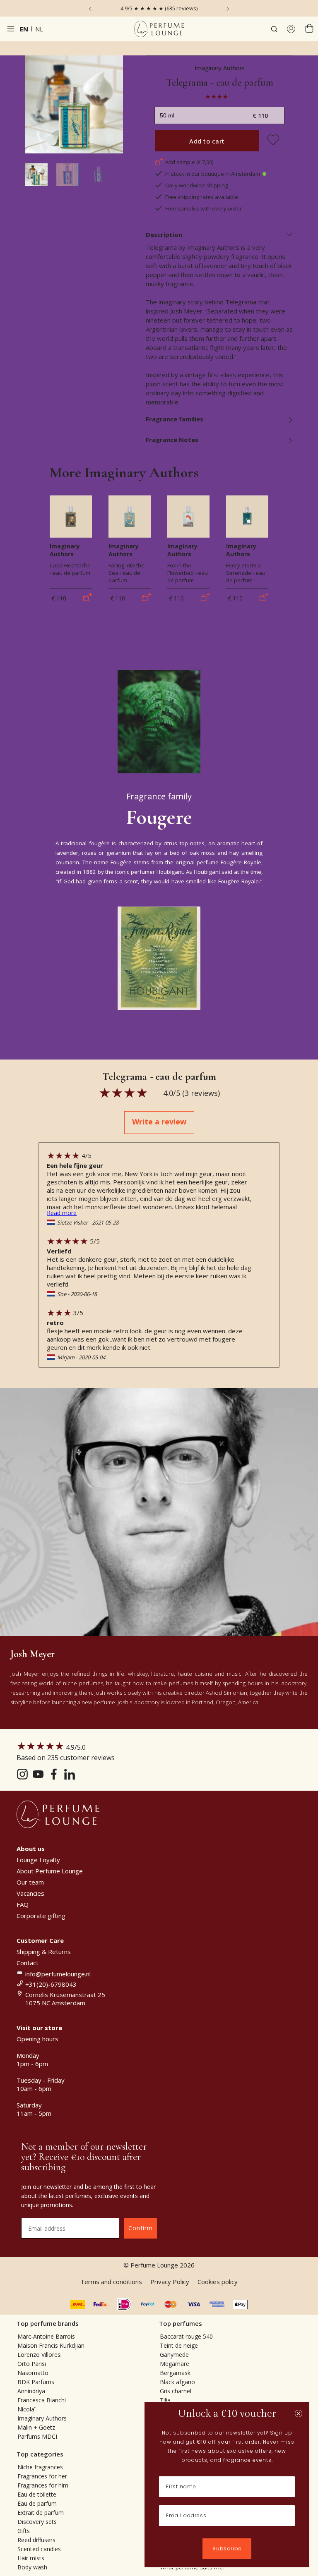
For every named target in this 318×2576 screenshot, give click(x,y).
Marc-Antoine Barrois (46, 2336)
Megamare (175, 2364)
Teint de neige (179, 2345)
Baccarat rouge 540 (186, 2336)
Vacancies (30, 1893)
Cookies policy (218, 2282)
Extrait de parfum (41, 2513)
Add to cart (207, 141)
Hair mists (31, 2558)
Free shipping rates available (202, 197)
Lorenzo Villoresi (40, 2355)
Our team (30, 1882)
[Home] (159, 29)
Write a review (159, 1122)
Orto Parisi (32, 2364)
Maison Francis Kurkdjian (51, 2345)
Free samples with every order (204, 208)
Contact (28, 1963)
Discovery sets (37, 2522)
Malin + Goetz (36, 2427)
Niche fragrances (40, 2467)
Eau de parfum (37, 2503)
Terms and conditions (111, 2282)
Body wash (32, 2567)
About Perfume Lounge (50, 1871)
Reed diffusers (36, 2540)
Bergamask (175, 2373)
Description (164, 234)
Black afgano (177, 2382)
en (24, 29)
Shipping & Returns (44, 1952)
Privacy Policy (170, 2282)
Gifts (24, 2531)
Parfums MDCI (37, 2436)
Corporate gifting (41, 1916)
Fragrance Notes (172, 440)
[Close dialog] (299, 2413)
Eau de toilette (37, 2494)
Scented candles (39, 2549)
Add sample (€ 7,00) (189, 162)
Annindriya (31, 2391)
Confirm (141, 2228)
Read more (62, 1213)
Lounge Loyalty (38, 1860)
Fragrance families (175, 419)
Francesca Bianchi (42, 2400)
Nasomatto (33, 2373)
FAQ (23, 1904)
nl (39, 29)
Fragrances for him (43, 2485)
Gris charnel (176, 2391)
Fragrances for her (42, 2476)
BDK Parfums (36, 2382)
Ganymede (174, 2355)
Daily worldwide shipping (196, 185)
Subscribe (227, 2548)
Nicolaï (27, 2409)
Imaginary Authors (220, 68)
